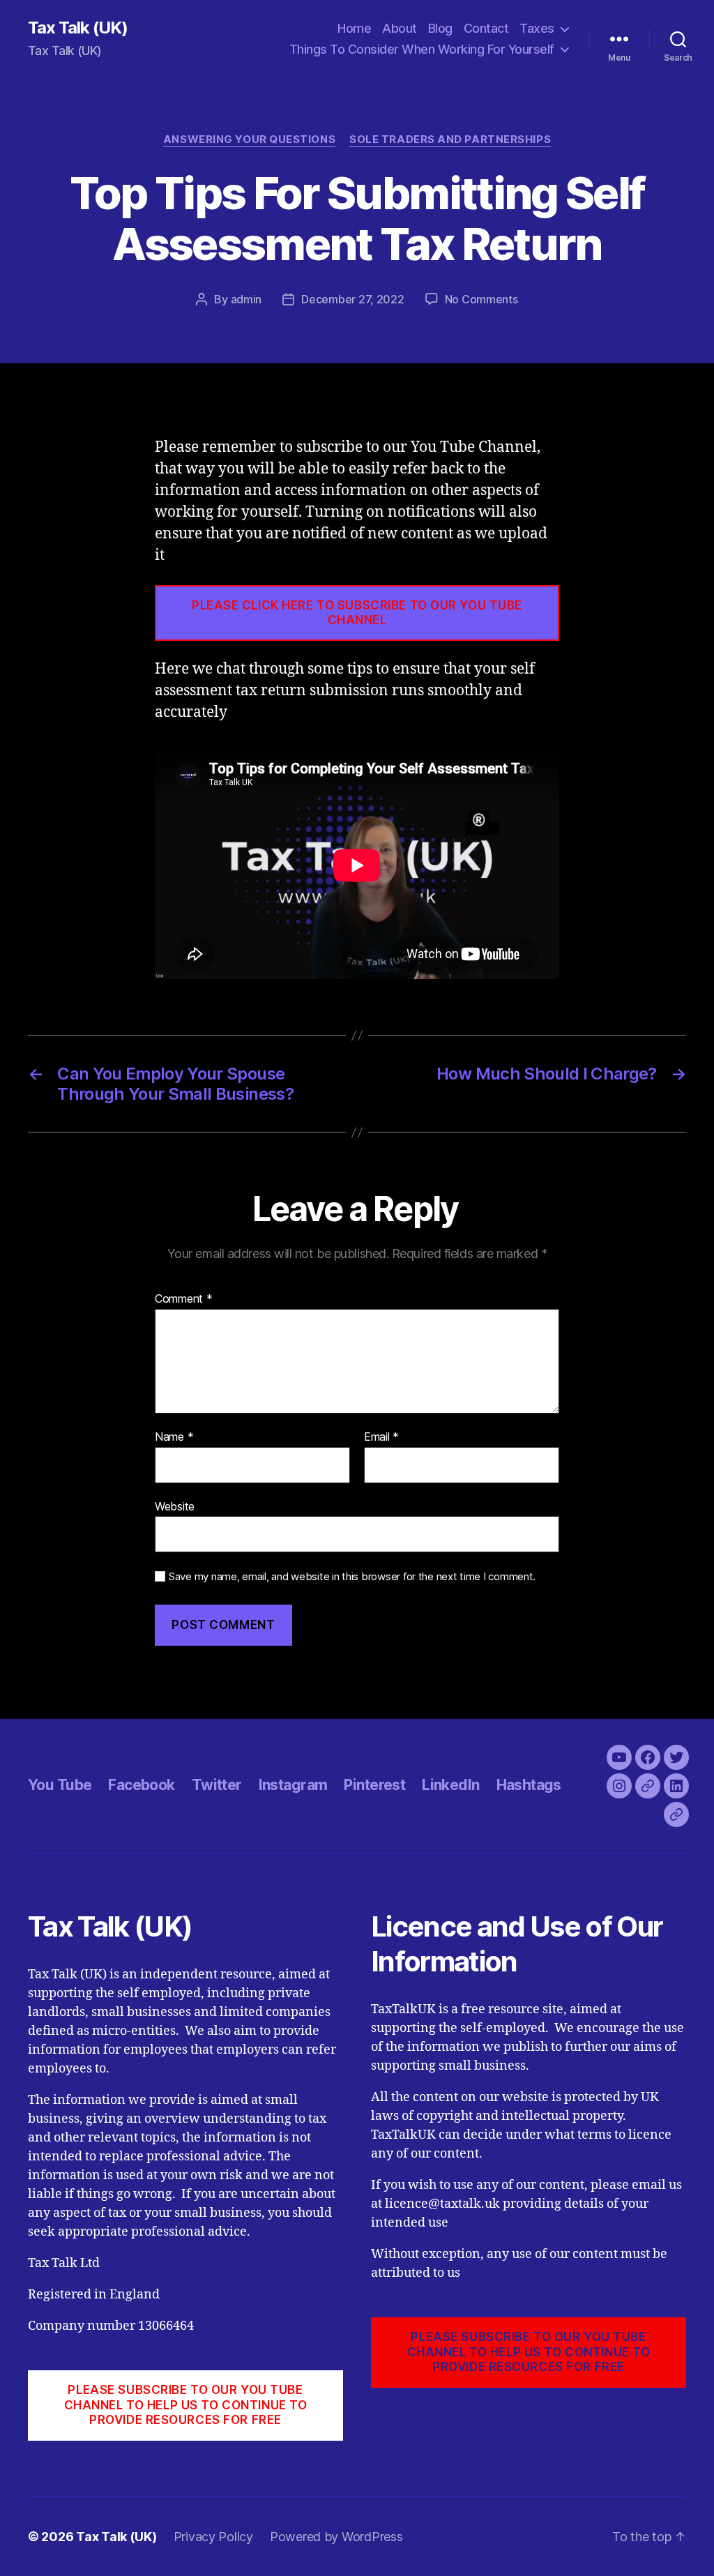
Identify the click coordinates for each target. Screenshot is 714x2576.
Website (175, 1506)
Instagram (293, 1785)
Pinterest (374, 1785)
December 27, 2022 (352, 299)
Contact (486, 28)
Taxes (537, 28)
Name (174, 1437)
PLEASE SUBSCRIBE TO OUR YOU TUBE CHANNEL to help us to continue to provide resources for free (186, 2405)
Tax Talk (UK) (78, 28)
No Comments (481, 299)
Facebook (141, 1785)
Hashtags (529, 1785)
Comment (184, 1299)
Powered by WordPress (336, 2537)
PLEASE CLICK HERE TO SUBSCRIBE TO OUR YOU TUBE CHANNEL (357, 613)
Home (354, 28)
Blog (440, 28)
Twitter (217, 1785)
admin (246, 299)
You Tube (60, 1785)
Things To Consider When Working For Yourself (422, 49)
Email (381, 1437)
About (400, 28)
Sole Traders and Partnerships (450, 139)
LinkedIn (450, 1785)
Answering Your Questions (249, 139)
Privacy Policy (213, 2537)
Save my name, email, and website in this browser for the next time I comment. (352, 1577)
